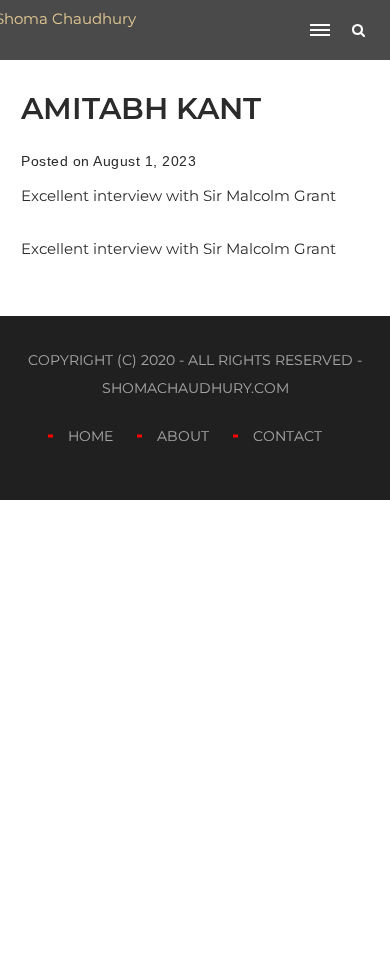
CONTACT (287, 436)
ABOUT (183, 436)
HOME (90, 436)
